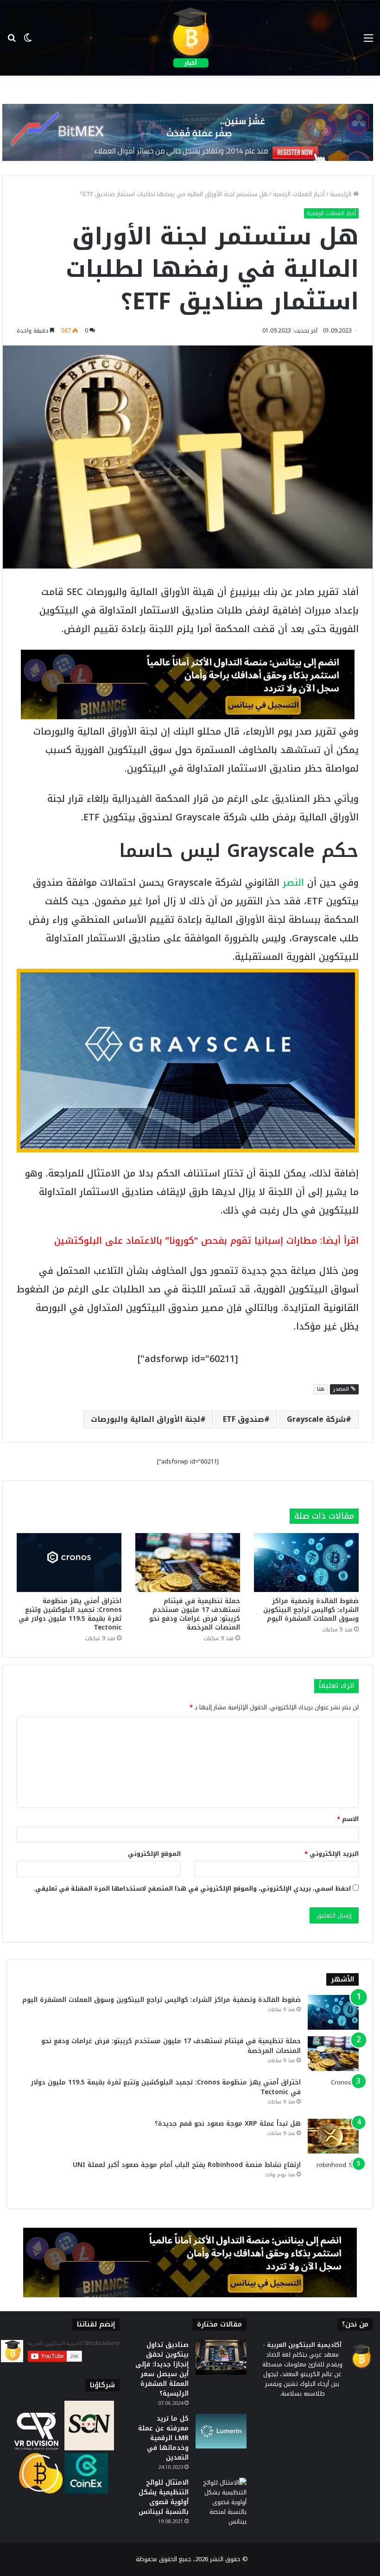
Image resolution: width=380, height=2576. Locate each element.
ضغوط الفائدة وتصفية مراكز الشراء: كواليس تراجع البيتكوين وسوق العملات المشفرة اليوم (311, 1610)
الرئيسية (342, 194)
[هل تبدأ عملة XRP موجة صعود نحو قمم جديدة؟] (333, 2136)
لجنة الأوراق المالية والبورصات (146, 1419)
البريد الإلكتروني (332, 1854)
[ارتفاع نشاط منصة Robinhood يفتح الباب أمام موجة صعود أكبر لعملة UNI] (333, 2177)
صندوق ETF (244, 1419)
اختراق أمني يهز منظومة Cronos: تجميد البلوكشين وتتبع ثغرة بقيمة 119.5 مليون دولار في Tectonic (70, 1614)
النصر (293, 882)
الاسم (348, 1819)
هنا (321, 1389)
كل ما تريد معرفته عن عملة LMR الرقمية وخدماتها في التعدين (163, 2438)
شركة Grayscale (316, 1419)
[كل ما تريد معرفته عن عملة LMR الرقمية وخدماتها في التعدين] (221, 2431)
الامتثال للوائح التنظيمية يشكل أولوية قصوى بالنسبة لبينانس (164, 2497)
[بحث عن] (12, 42)
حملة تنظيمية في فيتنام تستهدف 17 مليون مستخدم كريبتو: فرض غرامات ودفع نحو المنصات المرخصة (195, 1614)
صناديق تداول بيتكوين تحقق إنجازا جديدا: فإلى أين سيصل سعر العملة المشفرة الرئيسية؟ (162, 2369)
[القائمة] (368, 42)
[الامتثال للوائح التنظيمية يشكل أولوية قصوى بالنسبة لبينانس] (221, 2502)
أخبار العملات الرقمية (299, 194)
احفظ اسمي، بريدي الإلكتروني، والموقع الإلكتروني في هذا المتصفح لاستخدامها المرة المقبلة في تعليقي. (192, 1889)
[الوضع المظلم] (28, 42)
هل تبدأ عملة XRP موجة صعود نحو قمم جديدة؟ (228, 2124)
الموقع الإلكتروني (154, 1854)
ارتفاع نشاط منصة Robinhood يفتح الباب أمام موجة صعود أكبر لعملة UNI (187, 2165)
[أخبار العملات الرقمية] (190, 38)
